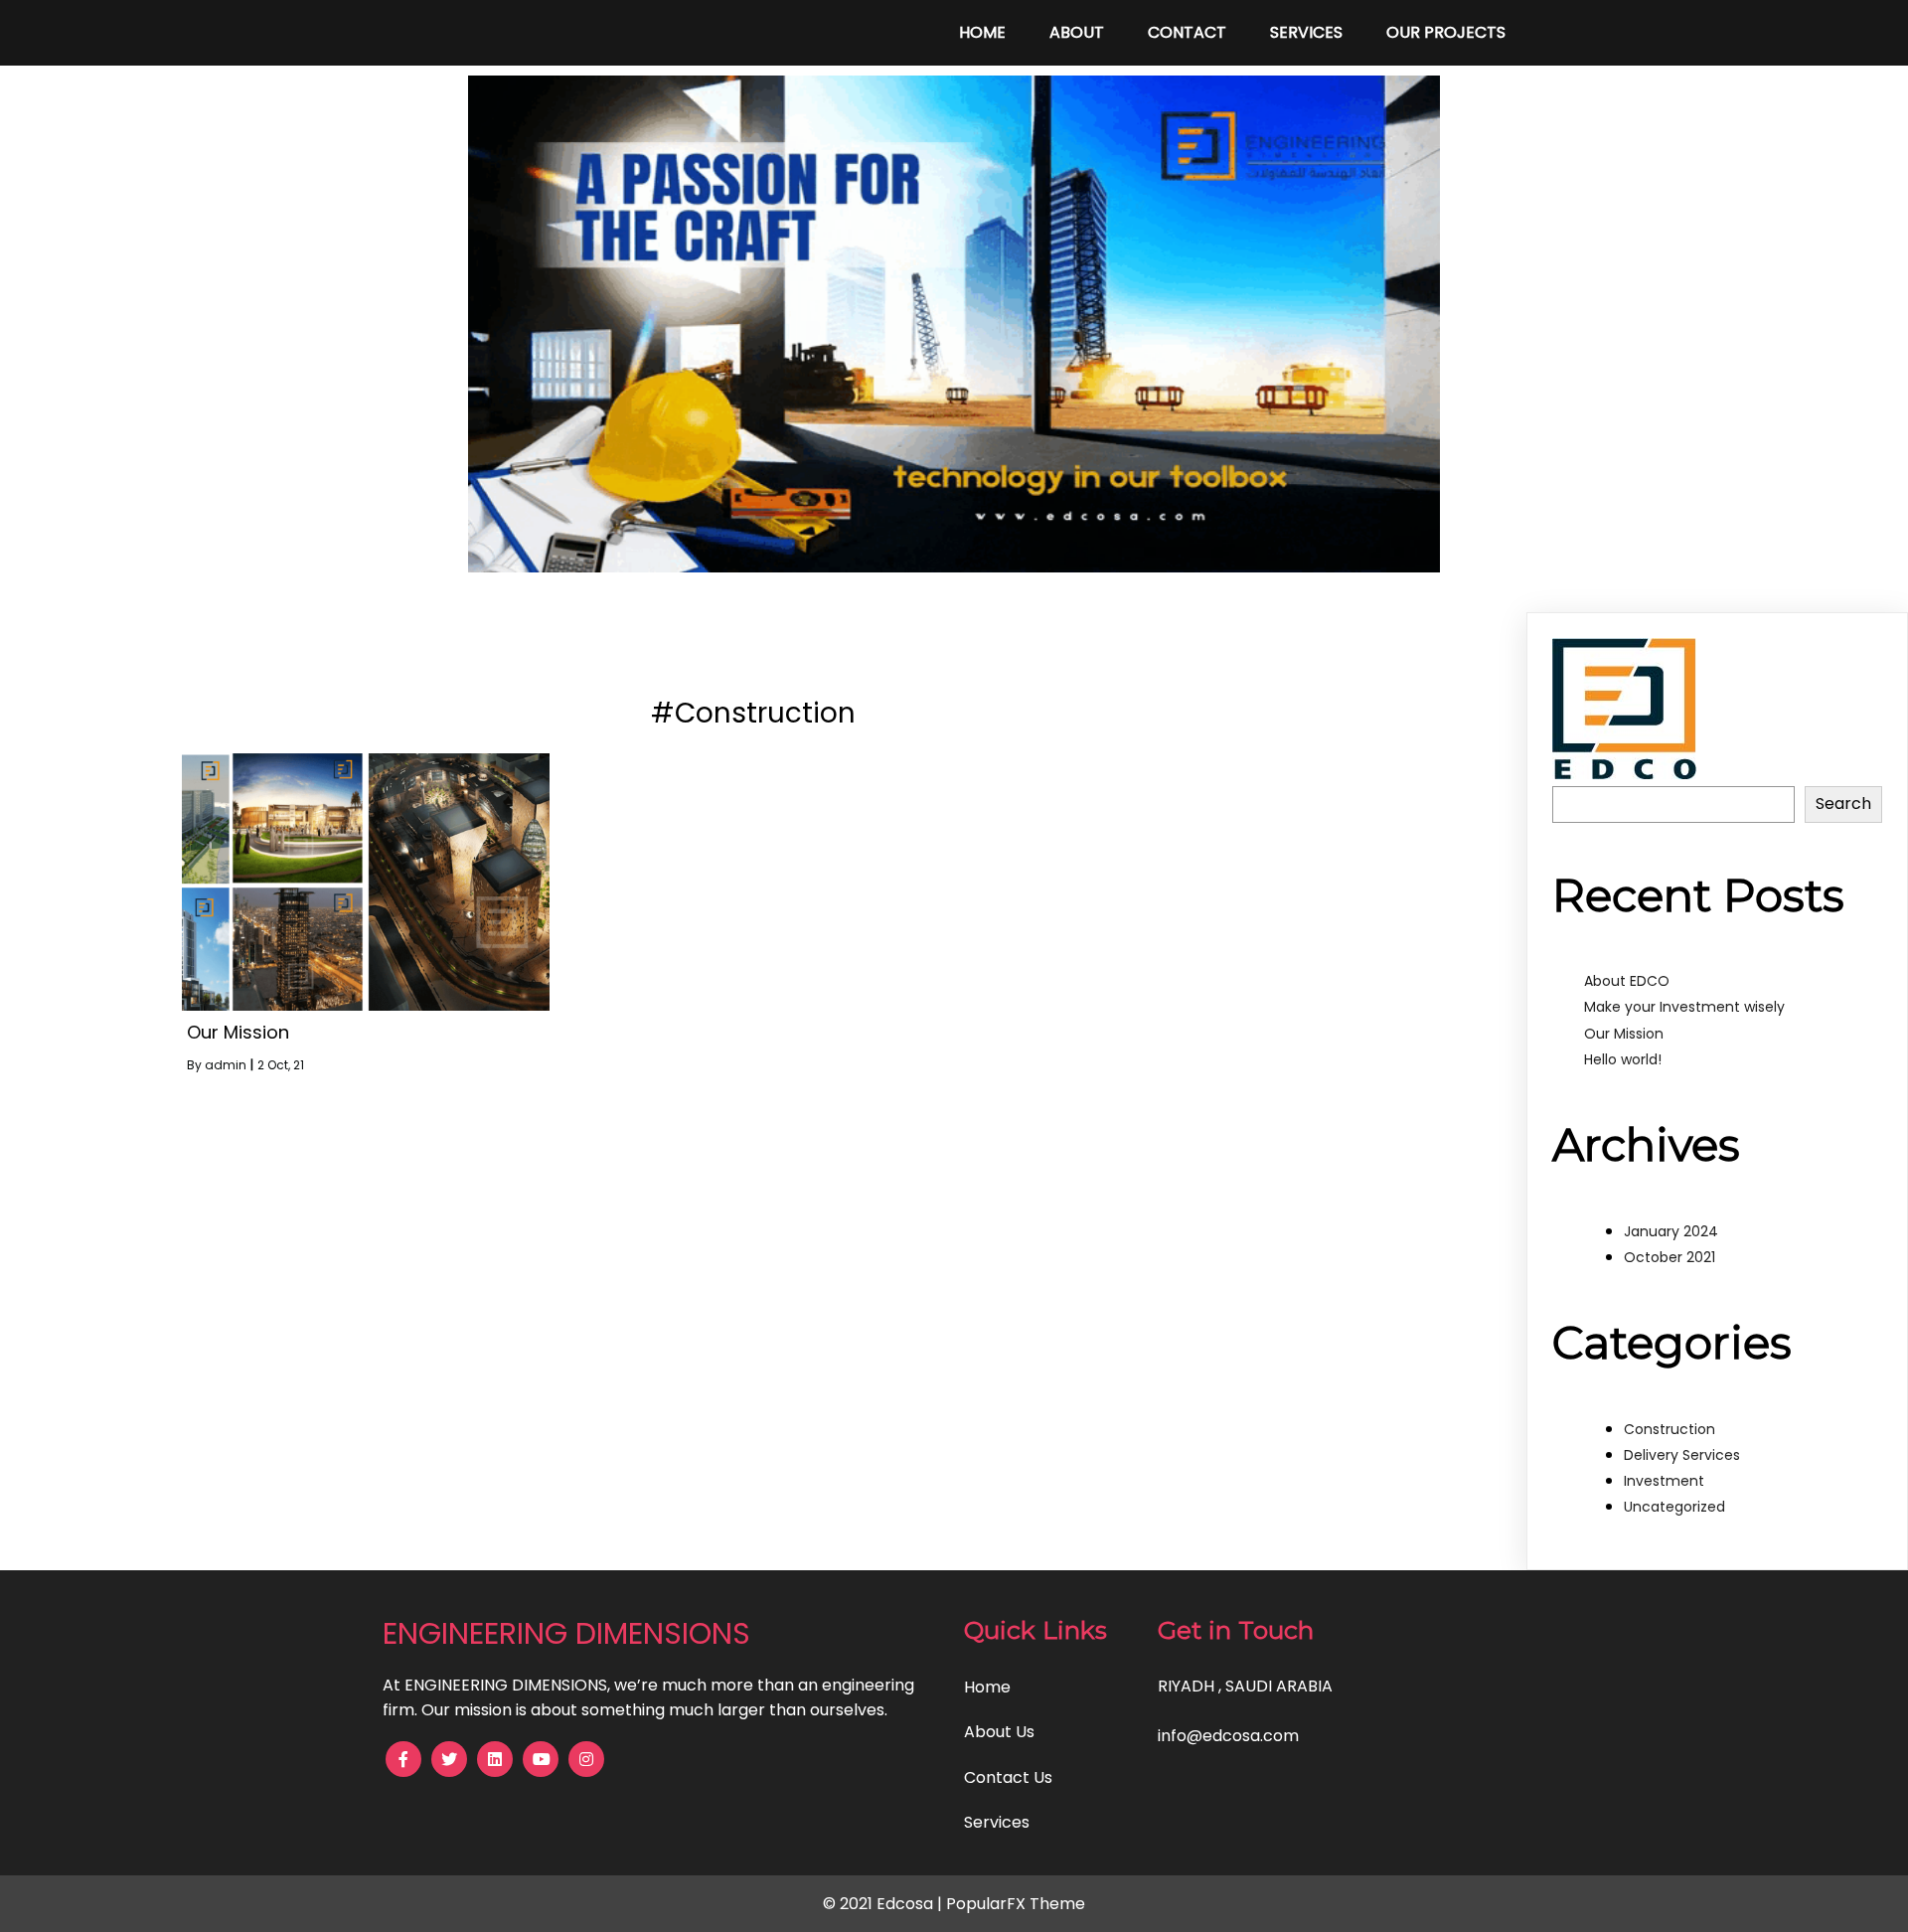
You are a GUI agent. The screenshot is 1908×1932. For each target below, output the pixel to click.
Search (1843, 804)
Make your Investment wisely (1684, 1007)
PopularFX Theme (1016, 1904)
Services (1306, 32)
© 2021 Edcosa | (884, 1904)
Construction (1669, 1429)
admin (226, 1065)
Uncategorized (1674, 1507)
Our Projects (1446, 32)
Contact (1187, 32)
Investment (1664, 1481)
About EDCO (1627, 981)
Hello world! (1623, 1059)
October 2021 (1669, 1257)
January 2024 (1671, 1231)
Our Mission (1624, 1034)
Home (982, 32)
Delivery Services (1682, 1455)
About (1077, 32)
